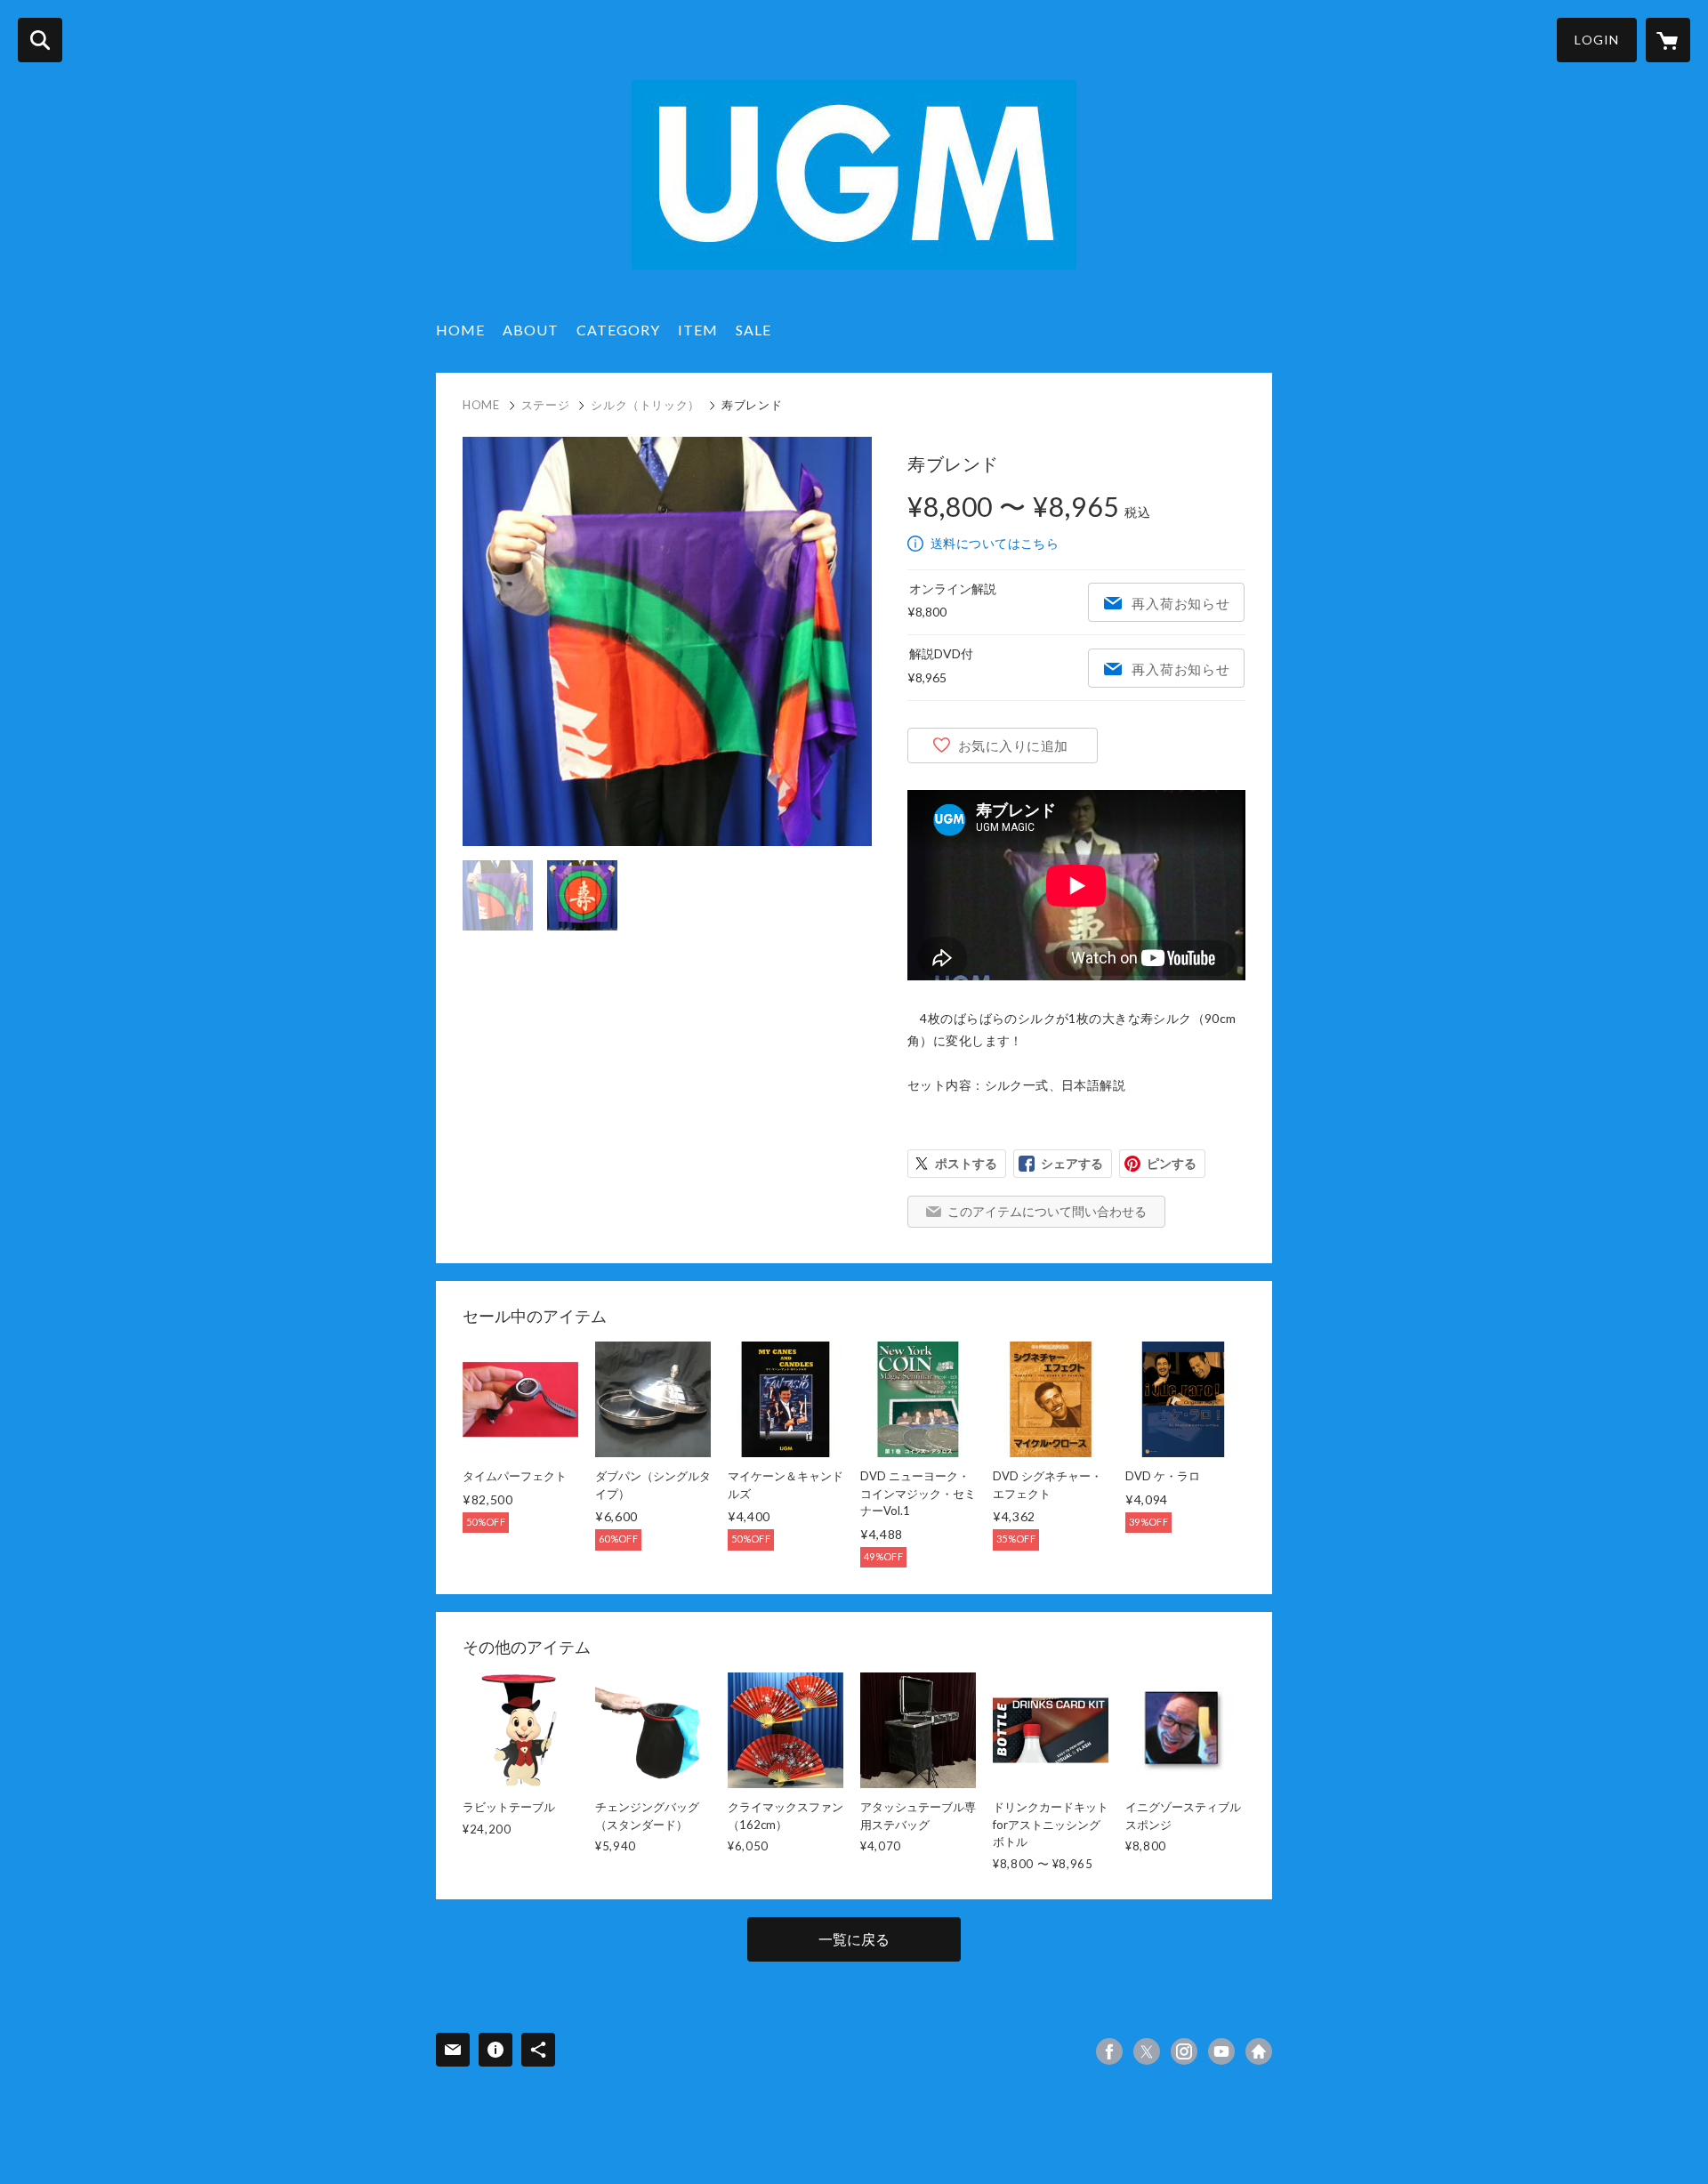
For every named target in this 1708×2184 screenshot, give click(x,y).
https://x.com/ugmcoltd (1147, 2051)
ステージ (546, 405)
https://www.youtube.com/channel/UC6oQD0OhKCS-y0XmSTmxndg (1221, 2051)
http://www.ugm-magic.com (1259, 2051)
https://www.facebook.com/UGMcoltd (1109, 2051)
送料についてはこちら (995, 543)
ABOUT (531, 330)
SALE (753, 330)
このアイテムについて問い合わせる (1047, 1211)
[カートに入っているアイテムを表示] (1668, 40)
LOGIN (1597, 40)
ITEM (698, 330)
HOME (460, 330)
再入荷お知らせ (1180, 603)
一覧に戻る (854, 1939)
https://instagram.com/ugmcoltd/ (1184, 2051)
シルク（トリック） (645, 405)
